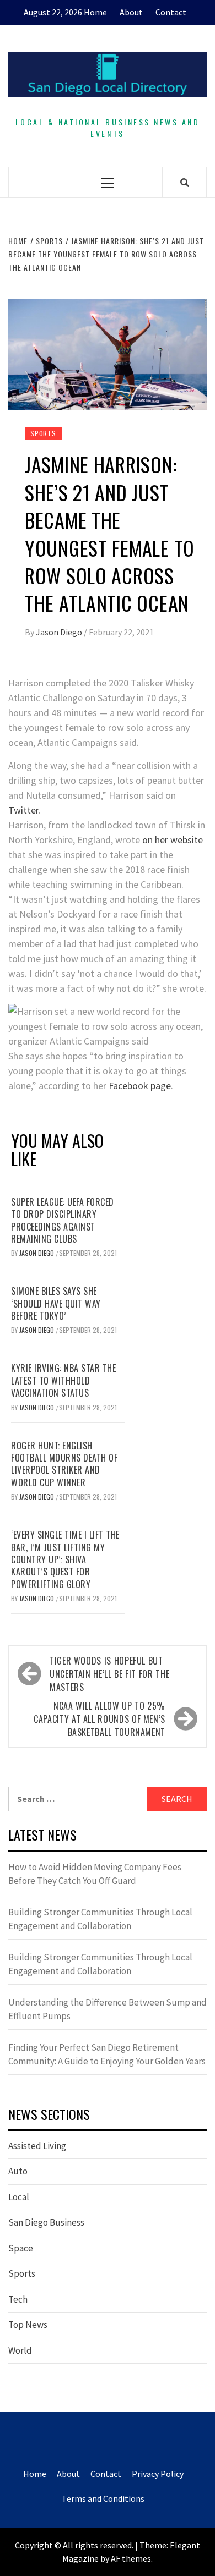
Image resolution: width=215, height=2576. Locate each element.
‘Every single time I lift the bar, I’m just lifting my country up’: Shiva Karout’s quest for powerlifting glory (65, 1559)
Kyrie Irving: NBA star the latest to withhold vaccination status (63, 1380)
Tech (18, 2299)
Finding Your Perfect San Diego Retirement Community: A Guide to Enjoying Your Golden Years (107, 2055)
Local (19, 2197)
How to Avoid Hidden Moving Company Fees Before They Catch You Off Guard (95, 1874)
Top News (28, 2325)
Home (95, 12)
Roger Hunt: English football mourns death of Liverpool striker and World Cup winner (64, 1464)
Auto (18, 2171)
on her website (173, 840)
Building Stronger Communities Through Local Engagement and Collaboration (100, 1919)
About (131, 12)
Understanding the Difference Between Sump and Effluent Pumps (108, 2009)
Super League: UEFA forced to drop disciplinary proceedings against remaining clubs (63, 1220)
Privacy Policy (158, 2474)
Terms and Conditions (103, 2498)
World (20, 2350)
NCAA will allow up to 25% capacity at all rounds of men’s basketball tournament (100, 1719)
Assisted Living (37, 2146)
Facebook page (140, 1086)
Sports (43, 433)
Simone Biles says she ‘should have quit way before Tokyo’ (56, 1303)
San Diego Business (46, 2222)
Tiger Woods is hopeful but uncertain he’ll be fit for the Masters (109, 1674)
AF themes (131, 2558)
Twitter (23, 810)
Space (21, 2248)
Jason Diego (60, 632)
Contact (171, 12)
